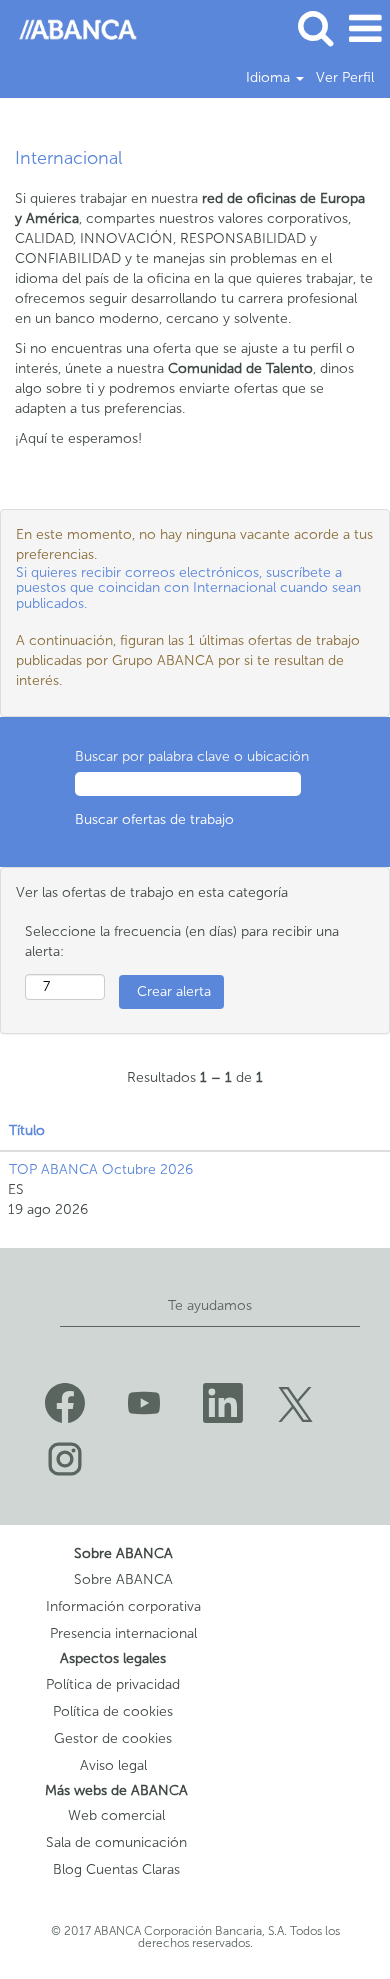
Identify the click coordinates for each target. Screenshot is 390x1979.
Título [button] (27, 1130)
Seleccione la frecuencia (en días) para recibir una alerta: (182, 941)
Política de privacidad (113, 1685)
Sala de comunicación (116, 1843)
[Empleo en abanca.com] (70, 28)
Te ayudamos (210, 1305)
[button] (365, 28)
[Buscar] (315, 27)
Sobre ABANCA (123, 1580)
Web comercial (116, 1816)
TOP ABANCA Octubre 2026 (101, 1169)
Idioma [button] (270, 78)
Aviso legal (113, 1766)
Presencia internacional (123, 1634)
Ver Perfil (345, 78)
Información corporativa (123, 1607)
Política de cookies (113, 1712)
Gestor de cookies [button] (113, 1739)
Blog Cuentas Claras (116, 1870)
